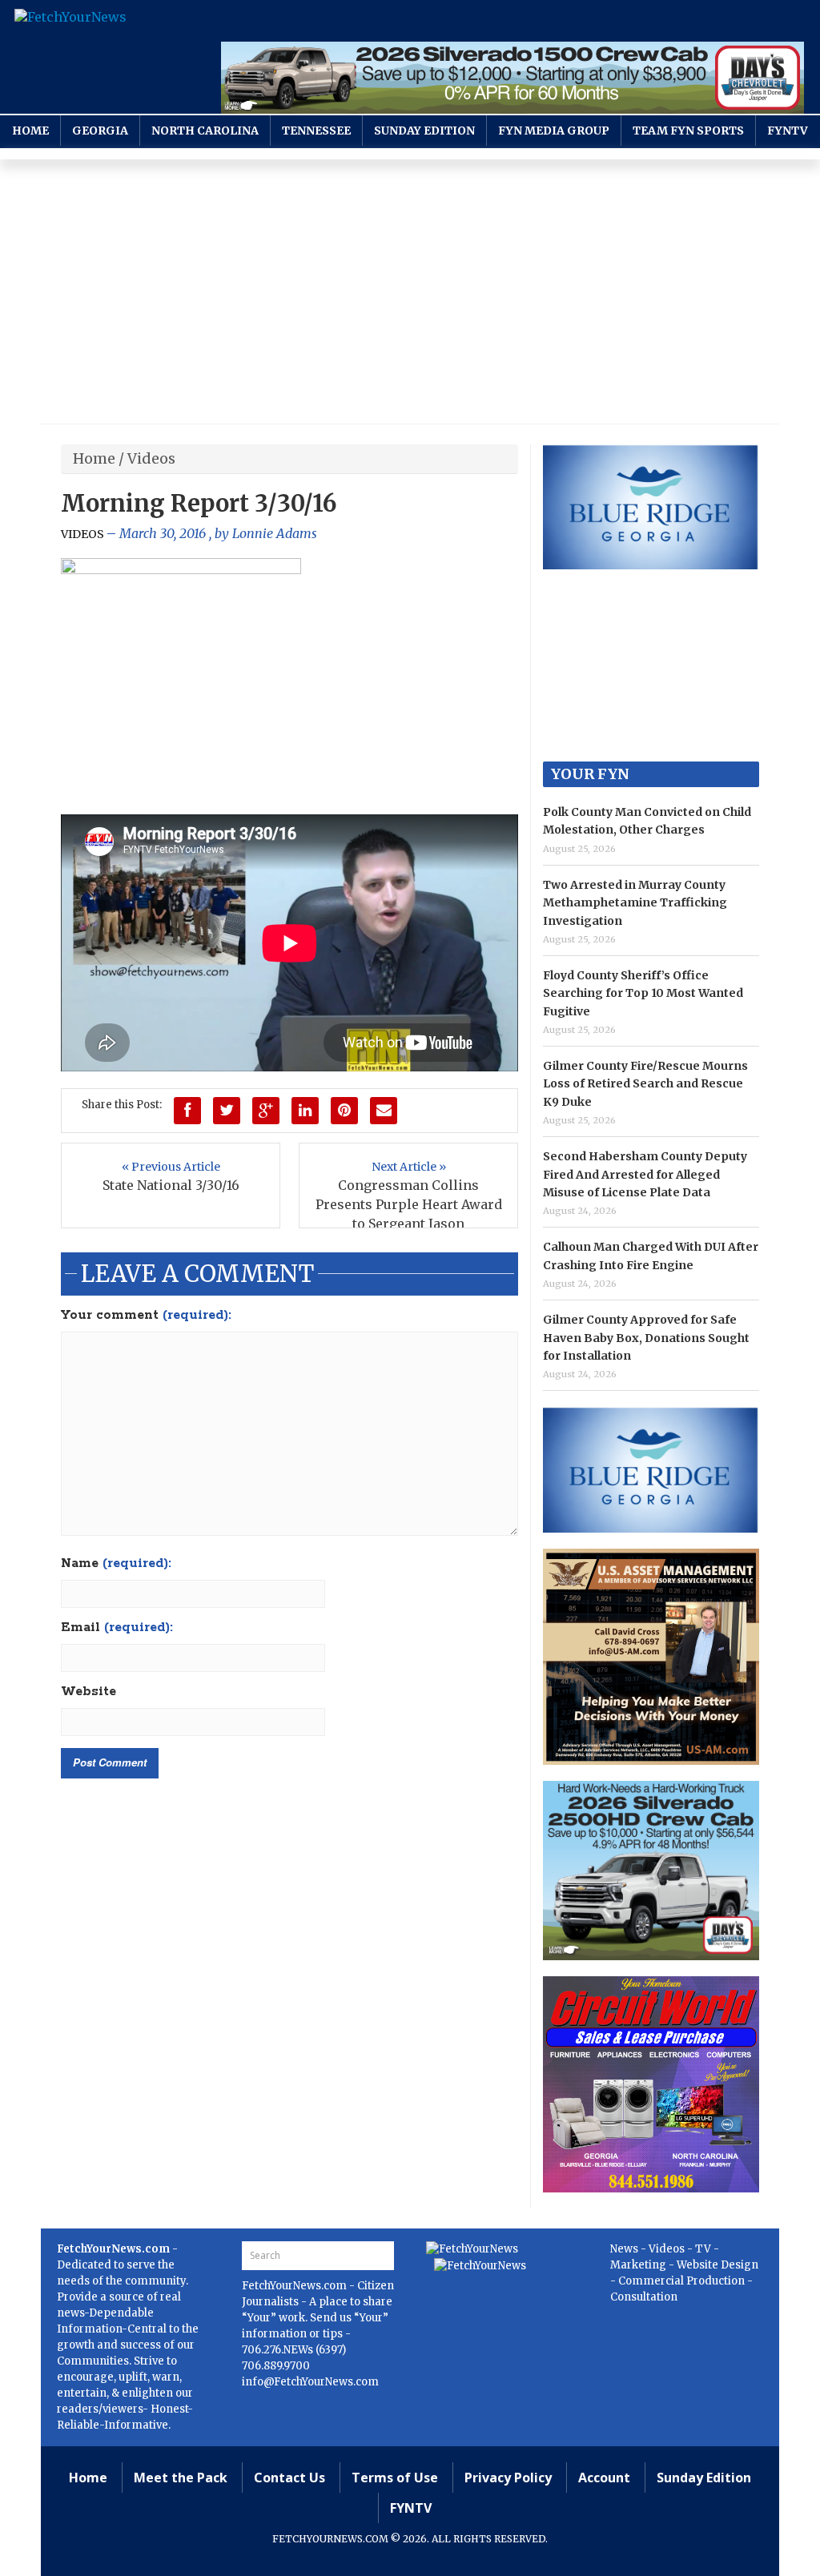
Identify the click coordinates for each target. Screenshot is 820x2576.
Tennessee (316, 131)
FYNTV (788, 131)
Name (116, 1564)
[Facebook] (187, 1111)
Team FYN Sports (688, 131)
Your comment (146, 1316)
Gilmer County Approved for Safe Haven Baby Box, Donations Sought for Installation (646, 1338)
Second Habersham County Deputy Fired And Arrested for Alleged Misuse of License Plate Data (645, 1174)
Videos (151, 458)
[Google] (266, 1111)
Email (117, 1628)
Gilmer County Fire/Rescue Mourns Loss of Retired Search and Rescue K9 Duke (645, 1084)
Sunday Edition (424, 131)
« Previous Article (171, 1167)
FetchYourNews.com (295, 2286)
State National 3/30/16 (171, 1185)
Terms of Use (395, 2478)
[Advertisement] (410, 295)
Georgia (100, 131)
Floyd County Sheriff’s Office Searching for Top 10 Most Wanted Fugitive (643, 993)
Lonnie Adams (275, 533)
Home (30, 131)
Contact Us (289, 2478)
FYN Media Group (554, 131)
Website (88, 1692)
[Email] (384, 1111)
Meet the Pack (181, 2478)
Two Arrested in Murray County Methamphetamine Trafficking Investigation (635, 903)
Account (604, 2478)
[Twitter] (227, 1111)
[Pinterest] (344, 1111)
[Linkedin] (305, 1111)
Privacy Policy (508, 2478)
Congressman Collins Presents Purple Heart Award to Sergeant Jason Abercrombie (409, 1214)
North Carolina (205, 131)
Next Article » (409, 1167)
